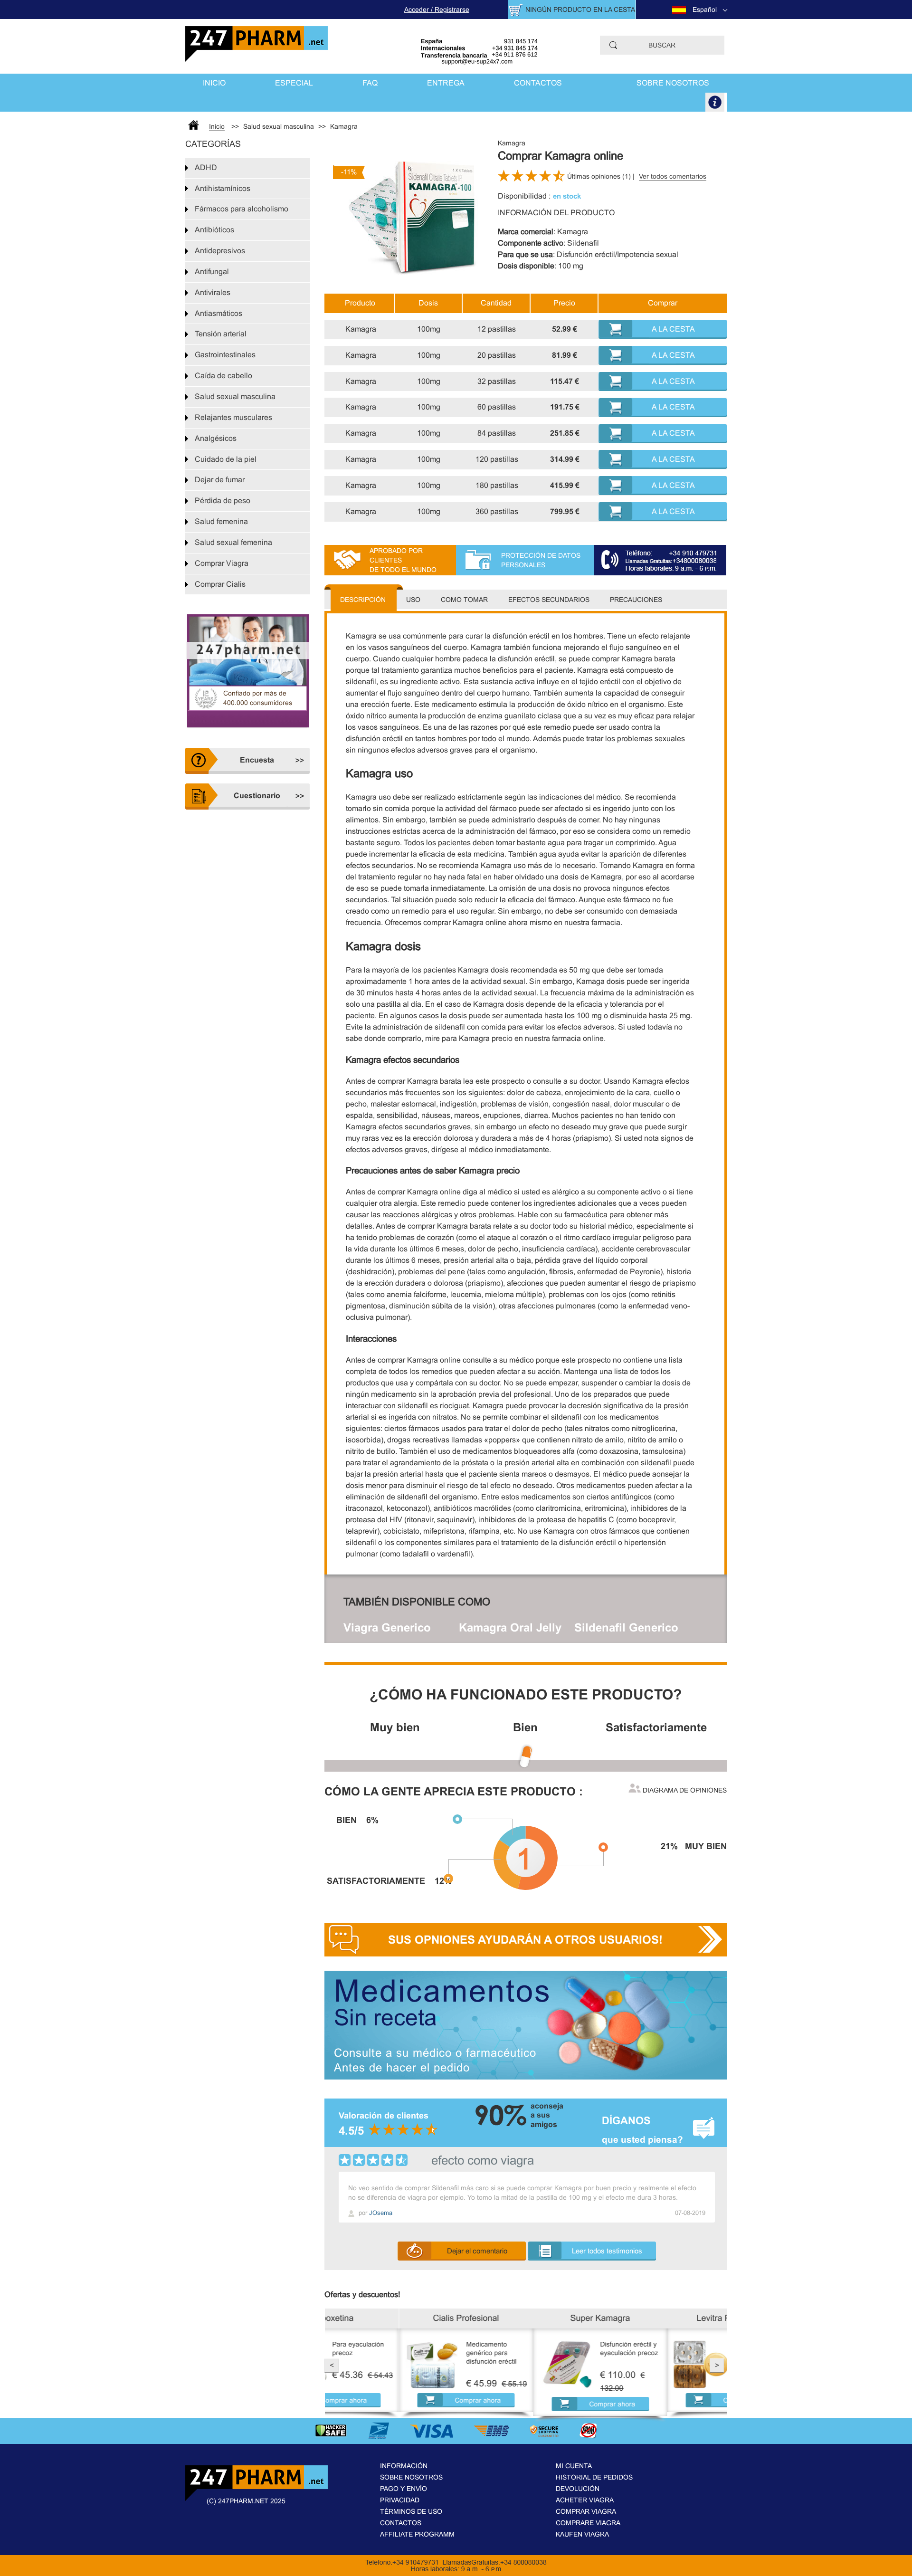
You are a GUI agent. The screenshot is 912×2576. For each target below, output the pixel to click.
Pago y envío (404, 2489)
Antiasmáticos (218, 313)
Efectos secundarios (549, 600)
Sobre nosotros (673, 83)
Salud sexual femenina (233, 542)
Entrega (446, 83)
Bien (525, 1727)
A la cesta (673, 329)
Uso (413, 600)
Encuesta (257, 760)
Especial (294, 83)
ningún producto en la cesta (580, 10)
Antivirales (213, 292)
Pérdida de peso (223, 501)
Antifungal (212, 272)
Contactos (538, 83)
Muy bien (395, 1727)
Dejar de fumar (220, 480)
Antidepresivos (220, 251)
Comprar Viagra (222, 563)
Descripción (363, 600)
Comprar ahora (404, 2400)
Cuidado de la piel (226, 459)
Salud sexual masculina (235, 396)
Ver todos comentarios (673, 176)
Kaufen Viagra (582, 2534)
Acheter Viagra (585, 2500)
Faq (370, 83)
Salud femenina (221, 521)
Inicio (214, 83)
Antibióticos (214, 230)
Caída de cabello (223, 376)
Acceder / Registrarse (437, 10)
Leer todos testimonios (607, 2251)
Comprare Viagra (588, 2523)
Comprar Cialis (220, 584)
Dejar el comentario (477, 2251)
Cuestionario (257, 796)
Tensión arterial (221, 334)
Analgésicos (216, 438)
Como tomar (464, 600)
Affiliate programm (417, 2534)
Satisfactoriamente (656, 1727)
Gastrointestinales (225, 355)
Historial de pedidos (594, 2477)
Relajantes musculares (233, 417)
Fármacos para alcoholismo (242, 209)
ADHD (206, 167)
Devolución (578, 2489)
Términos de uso (411, 2511)
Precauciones (636, 600)
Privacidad (400, 2500)
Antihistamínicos (223, 188)
